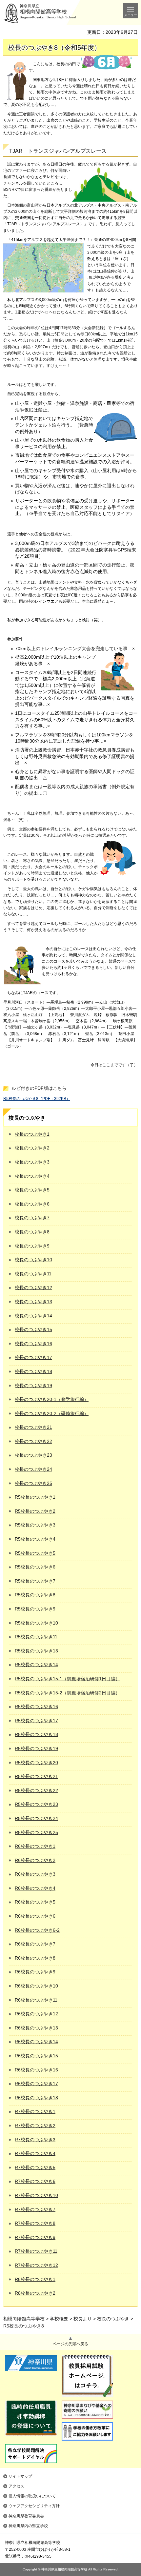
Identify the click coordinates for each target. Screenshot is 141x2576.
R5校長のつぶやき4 (35, 1539)
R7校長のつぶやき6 (35, 2181)
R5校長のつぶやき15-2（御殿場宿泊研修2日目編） (67, 1693)
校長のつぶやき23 (33, 1455)
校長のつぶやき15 (33, 1329)
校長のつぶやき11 (33, 1274)
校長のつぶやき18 (33, 1371)
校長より (83, 2319)
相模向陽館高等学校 (24, 2319)
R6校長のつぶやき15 (36, 2056)
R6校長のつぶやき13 (36, 2028)
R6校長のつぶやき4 (35, 1888)
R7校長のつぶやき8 (35, 2223)
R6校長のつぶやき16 (36, 2070)
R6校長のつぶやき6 (35, 1916)
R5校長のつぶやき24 (36, 1818)
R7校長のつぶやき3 (35, 2140)
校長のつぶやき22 (33, 1441)
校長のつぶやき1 (32, 1134)
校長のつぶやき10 (33, 1260)
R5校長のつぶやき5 (35, 1553)
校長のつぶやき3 (32, 1162)
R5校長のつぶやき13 (36, 1651)
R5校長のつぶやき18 (36, 1734)
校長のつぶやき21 (33, 1427)
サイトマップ (20, 2476)
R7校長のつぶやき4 (35, 2153)
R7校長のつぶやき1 (35, 2111)
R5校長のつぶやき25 (36, 1832)
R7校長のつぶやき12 (36, 2265)
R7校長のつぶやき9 (35, 2237)
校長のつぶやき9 (32, 1246)
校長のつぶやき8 (32, 1232)
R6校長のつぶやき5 (35, 1902)
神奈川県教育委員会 (26, 2516)
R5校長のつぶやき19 (36, 1748)
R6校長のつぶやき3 (35, 1874)
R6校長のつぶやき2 (35, 1860)
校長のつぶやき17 (33, 1357)
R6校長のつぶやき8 (35, 1958)
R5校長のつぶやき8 (35, 1595)
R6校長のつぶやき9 (35, 1972)
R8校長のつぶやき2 (35, 2293)
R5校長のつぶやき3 (35, 1525)
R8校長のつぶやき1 (35, 2279)
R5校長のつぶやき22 (36, 1790)
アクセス (16, 2486)
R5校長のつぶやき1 (35, 1497)
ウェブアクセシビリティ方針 (34, 2506)
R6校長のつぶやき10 (36, 1986)
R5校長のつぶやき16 (36, 1707)
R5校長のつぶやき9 (35, 1609)
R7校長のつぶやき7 (35, 2209)
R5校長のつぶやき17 (36, 1721)
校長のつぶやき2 (32, 1148)
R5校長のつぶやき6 (35, 1567)
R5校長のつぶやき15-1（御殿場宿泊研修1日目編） (67, 1679)
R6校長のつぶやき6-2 (37, 1930)
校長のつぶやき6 (32, 1204)
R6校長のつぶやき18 (36, 2098)
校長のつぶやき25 (33, 1483)
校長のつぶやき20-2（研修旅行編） (52, 1413)
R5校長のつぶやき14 (36, 1665)
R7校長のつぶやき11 (36, 2251)
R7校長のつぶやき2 (35, 2126)
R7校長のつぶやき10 (36, 2195)
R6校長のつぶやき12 (36, 2014)
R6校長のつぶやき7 (35, 1944)
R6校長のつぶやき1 (35, 1846)
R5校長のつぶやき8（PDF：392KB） (37, 1099)
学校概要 (59, 2319)
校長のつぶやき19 (33, 1386)
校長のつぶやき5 (32, 1190)
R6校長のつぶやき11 (36, 2000)
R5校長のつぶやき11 (36, 1637)
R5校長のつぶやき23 (36, 1804)
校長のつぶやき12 (33, 1288)
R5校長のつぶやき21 (36, 1776)
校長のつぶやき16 (33, 1344)
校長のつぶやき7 (32, 1218)
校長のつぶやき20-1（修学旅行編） (52, 1399)
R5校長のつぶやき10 (36, 1623)
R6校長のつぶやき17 (36, 2084)
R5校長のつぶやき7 (35, 1581)
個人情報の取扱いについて (32, 2496)
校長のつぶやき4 (32, 1176)
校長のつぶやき (27, 1118)
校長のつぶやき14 (33, 1316)
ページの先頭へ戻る (70, 2344)
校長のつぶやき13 (33, 1302)
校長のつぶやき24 (33, 1469)
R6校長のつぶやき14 (36, 2042)
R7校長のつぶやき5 (35, 2167)
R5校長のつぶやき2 (35, 1511)
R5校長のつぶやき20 (36, 1763)
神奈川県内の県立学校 (28, 2526)
